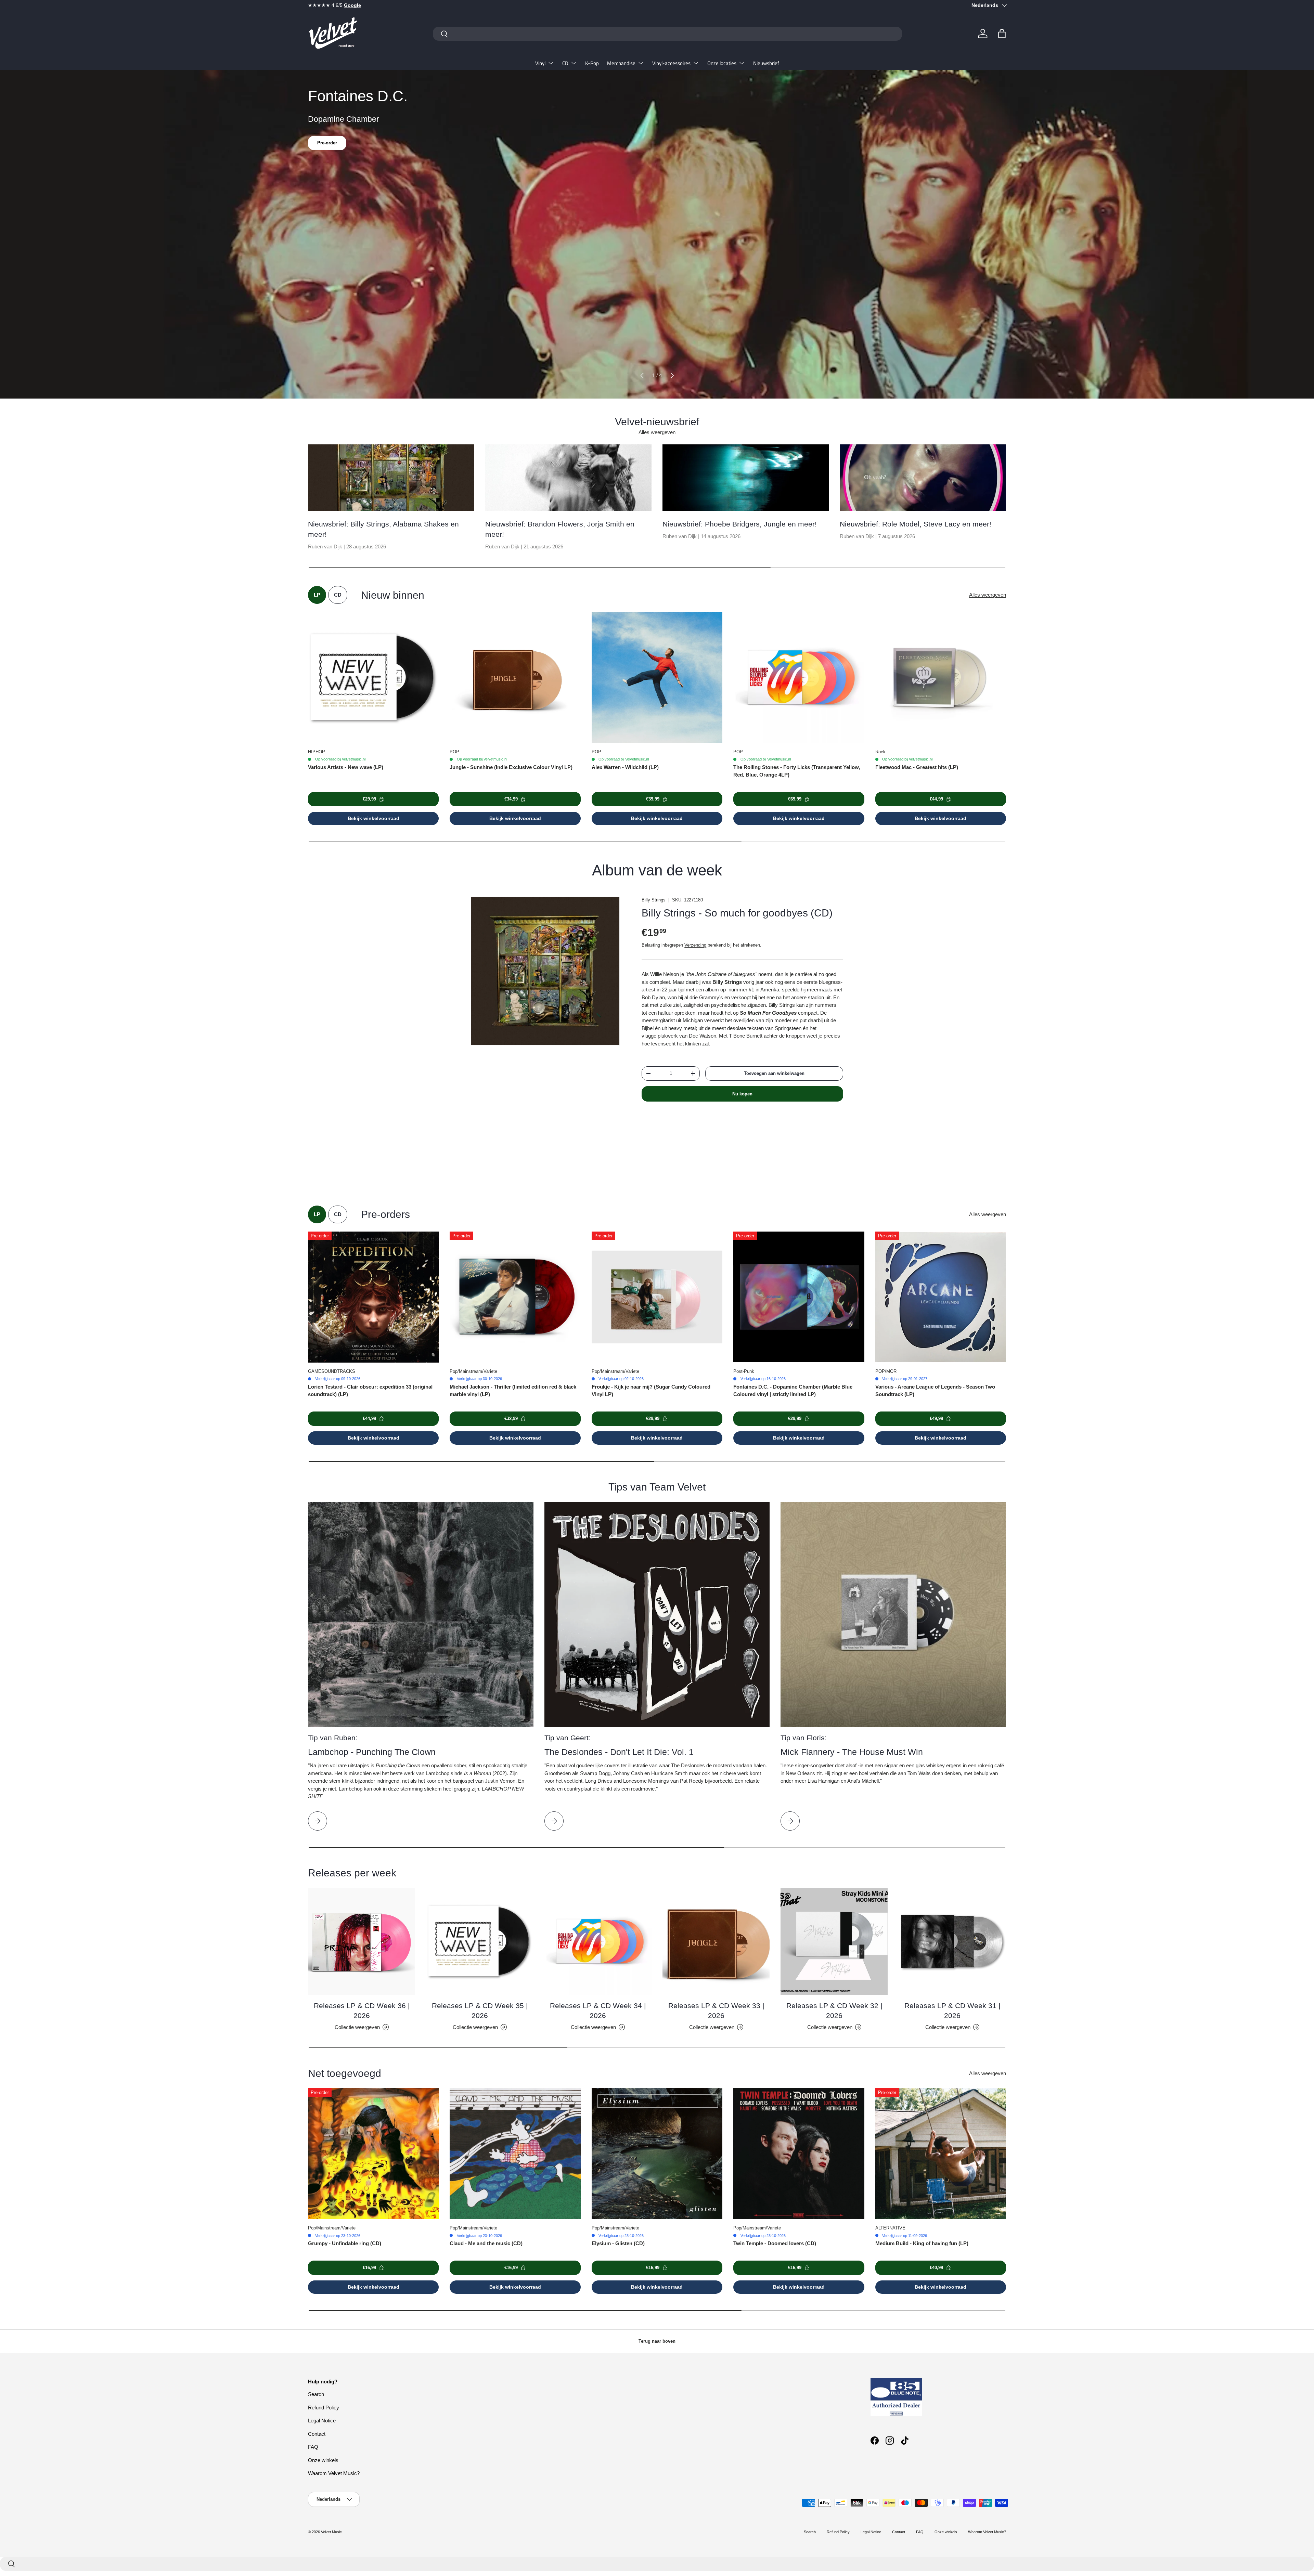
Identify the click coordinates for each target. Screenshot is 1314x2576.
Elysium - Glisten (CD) (618, 2243)
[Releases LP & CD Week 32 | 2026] (834, 1941)
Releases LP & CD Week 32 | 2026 (834, 2011)
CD (565, 63)
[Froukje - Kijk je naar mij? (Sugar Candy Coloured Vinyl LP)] (657, 1297)
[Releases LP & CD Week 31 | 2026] (952, 1941)
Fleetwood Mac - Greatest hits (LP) (917, 767)
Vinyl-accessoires (671, 63)
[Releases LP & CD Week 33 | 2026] (716, 1941)
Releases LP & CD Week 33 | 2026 (716, 2011)
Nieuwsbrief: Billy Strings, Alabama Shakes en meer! (383, 529)
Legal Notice (322, 2421)
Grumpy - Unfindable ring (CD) (345, 2243)
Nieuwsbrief (766, 63)
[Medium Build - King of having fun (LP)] (941, 2154)
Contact (317, 2434)
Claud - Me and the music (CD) (486, 2243)
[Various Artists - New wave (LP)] (373, 677)
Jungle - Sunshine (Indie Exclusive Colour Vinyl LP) (511, 767)
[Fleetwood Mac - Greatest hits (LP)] (941, 677)
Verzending (695, 945)
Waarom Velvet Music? (334, 2473)
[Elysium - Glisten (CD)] (657, 2154)
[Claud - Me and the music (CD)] (515, 2154)
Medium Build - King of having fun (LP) (922, 2243)
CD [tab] (338, 595)
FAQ (313, 2447)
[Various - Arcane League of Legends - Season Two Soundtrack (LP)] (941, 1297)
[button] (1002, 34)
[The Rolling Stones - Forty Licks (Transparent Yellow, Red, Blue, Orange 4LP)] (799, 677)
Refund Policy (324, 2408)
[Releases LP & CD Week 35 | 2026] (480, 1941)
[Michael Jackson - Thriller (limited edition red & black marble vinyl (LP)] (515, 1297)
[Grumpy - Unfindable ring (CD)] (373, 2154)
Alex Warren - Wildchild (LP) (625, 767)
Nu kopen (742, 1094)
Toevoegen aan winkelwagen (774, 1073)
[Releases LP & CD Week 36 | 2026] (362, 1941)
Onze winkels (323, 2460)
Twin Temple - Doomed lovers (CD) (775, 2243)
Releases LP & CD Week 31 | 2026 (952, 2011)
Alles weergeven (657, 432)
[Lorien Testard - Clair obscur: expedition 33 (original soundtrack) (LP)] (373, 1297)
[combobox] (667, 34)
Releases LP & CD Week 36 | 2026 (362, 2011)
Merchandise (621, 63)
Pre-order (327, 146)
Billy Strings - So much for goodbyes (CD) (737, 913)
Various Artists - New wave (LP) (346, 767)
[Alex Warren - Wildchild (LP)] (657, 677)
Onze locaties (722, 63)
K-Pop (592, 63)
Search (316, 2394)
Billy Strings (654, 900)
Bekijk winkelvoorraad (373, 818)
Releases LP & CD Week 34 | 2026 (598, 2011)
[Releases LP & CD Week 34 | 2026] (598, 1941)
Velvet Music (331, 2532)
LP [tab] (317, 595)
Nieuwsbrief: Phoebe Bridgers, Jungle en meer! (740, 524)
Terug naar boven (657, 2341)
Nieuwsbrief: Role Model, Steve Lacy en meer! (916, 524)
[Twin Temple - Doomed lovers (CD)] (799, 2154)
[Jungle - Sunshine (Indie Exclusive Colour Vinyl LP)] (515, 677)
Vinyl (540, 63)
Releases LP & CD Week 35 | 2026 (480, 2011)
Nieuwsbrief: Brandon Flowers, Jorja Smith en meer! (560, 529)
